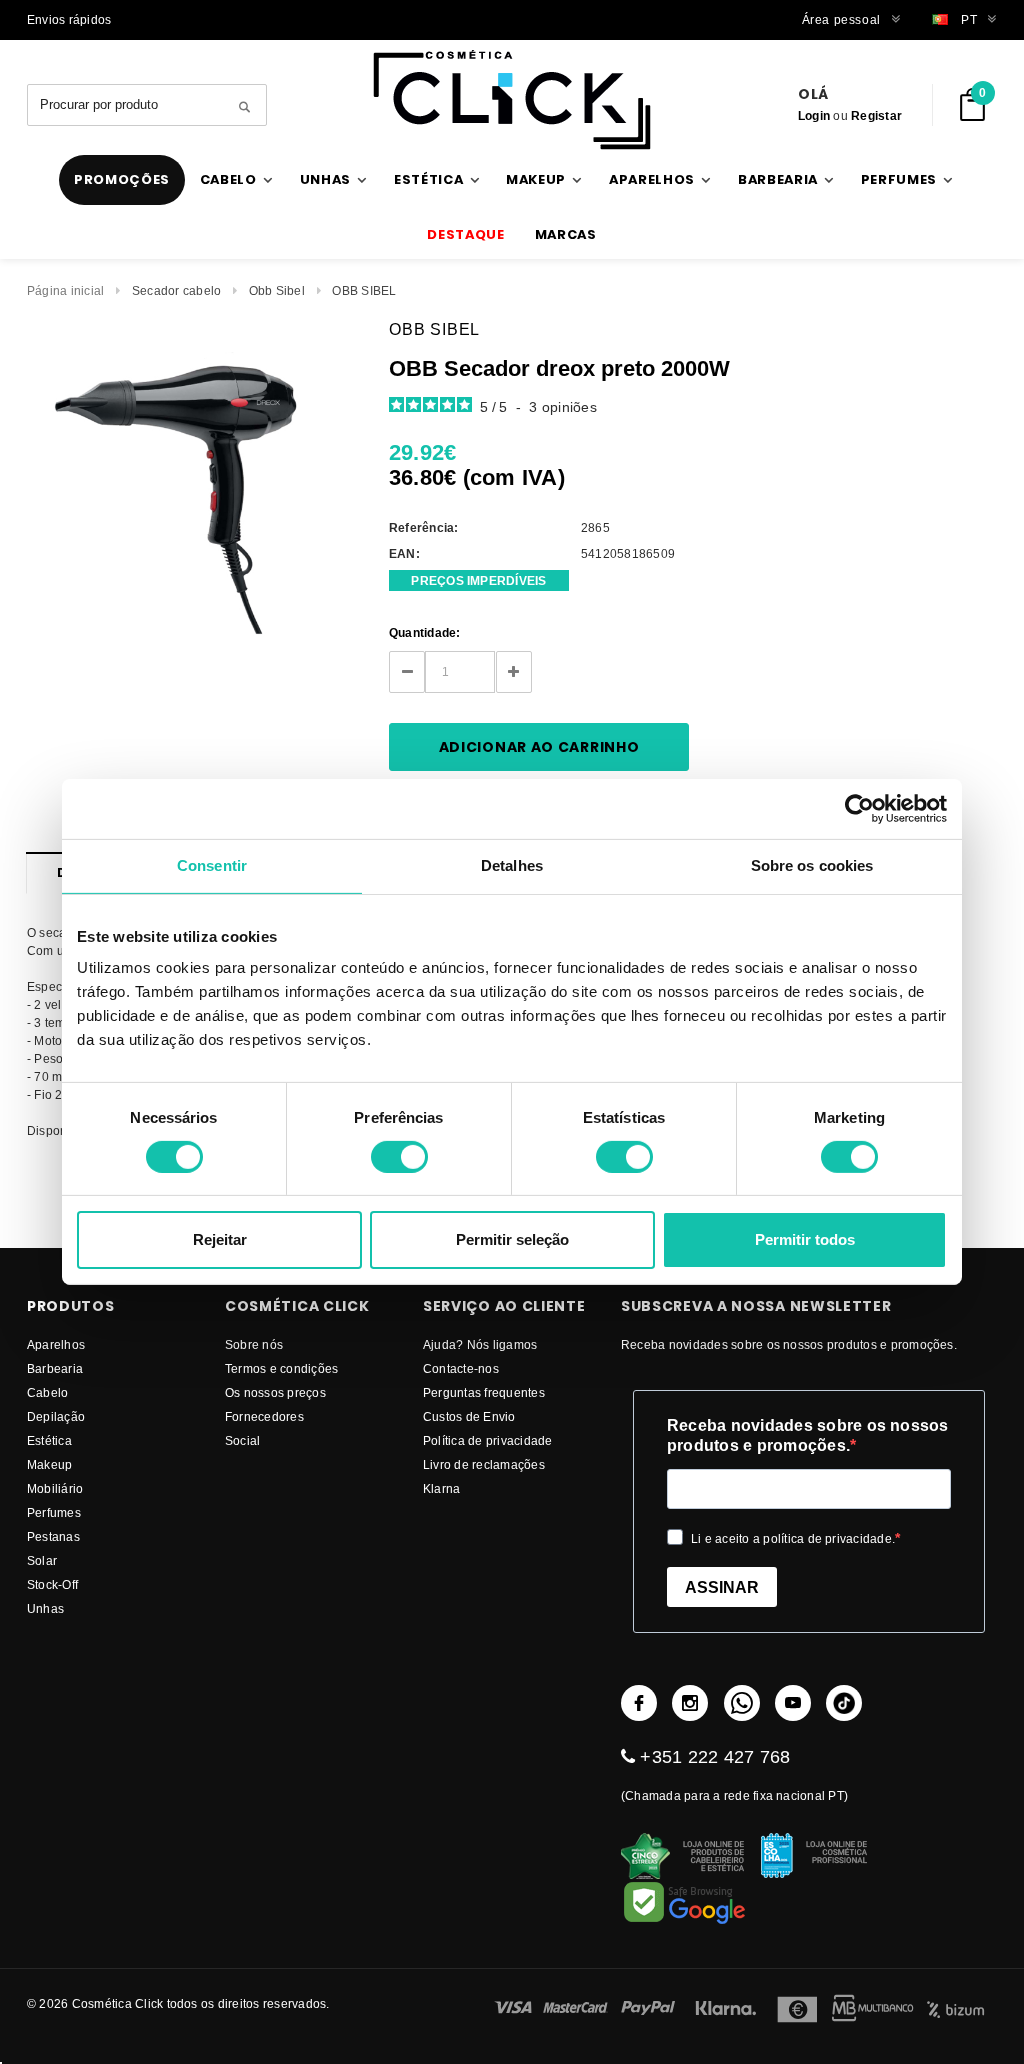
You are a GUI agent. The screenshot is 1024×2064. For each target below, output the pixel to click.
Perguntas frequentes (484, 1392)
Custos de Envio (469, 1416)
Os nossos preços (275, 1392)
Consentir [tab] (212, 865)
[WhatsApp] (742, 1703)
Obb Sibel (277, 290)
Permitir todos (805, 1239)
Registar (876, 115)
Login (814, 115)
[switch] (399, 1157)
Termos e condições (281, 1368)
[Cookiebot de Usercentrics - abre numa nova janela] (859, 809)
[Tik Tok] (844, 1703)
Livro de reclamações (484, 1464)
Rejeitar (220, 1239)
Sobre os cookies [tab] (812, 865)
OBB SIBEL (364, 290)
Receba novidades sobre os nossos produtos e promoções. (808, 1435)
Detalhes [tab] (512, 865)
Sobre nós (254, 1344)
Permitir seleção (512, 1239)
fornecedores (264, 1416)
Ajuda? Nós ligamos (480, 1344)
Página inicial (65, 290)
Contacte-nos (461, 1368)
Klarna (441, 1488)
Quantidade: (425, 632)
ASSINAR (722, 1587)
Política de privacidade (488, 1440)
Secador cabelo (176, 290)
